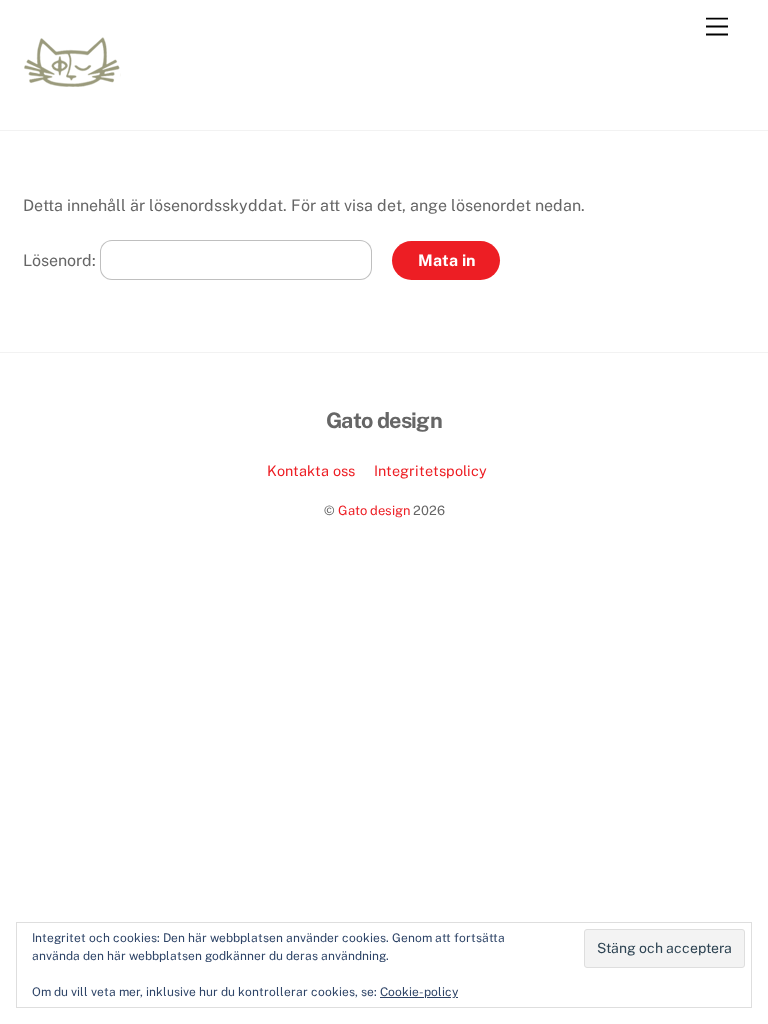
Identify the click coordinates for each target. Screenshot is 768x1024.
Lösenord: (61, 260)
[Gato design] (72, 78)
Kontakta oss (311, 470)
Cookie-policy (419, 992)
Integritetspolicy (430, 470)
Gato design (374, 510)
